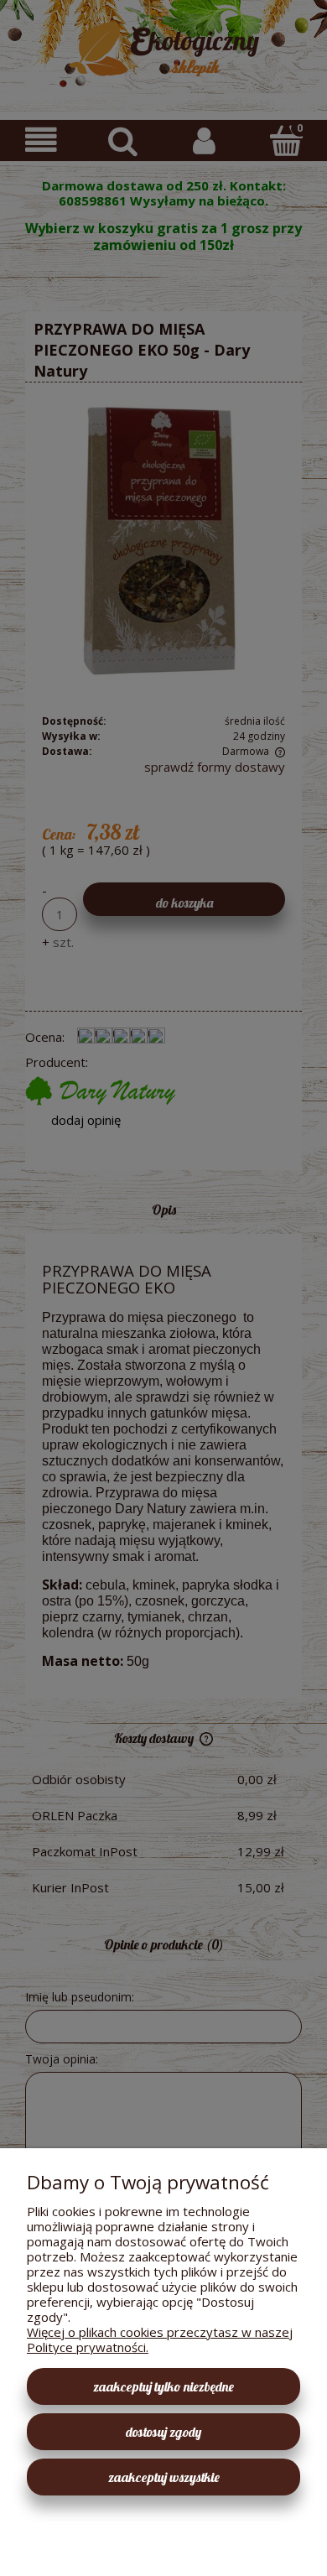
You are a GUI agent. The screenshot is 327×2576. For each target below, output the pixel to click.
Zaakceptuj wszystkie (164, 2477)
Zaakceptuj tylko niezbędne (163, 2386)
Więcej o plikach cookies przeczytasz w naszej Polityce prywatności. (160, 2339)
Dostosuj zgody (163, 2432)
